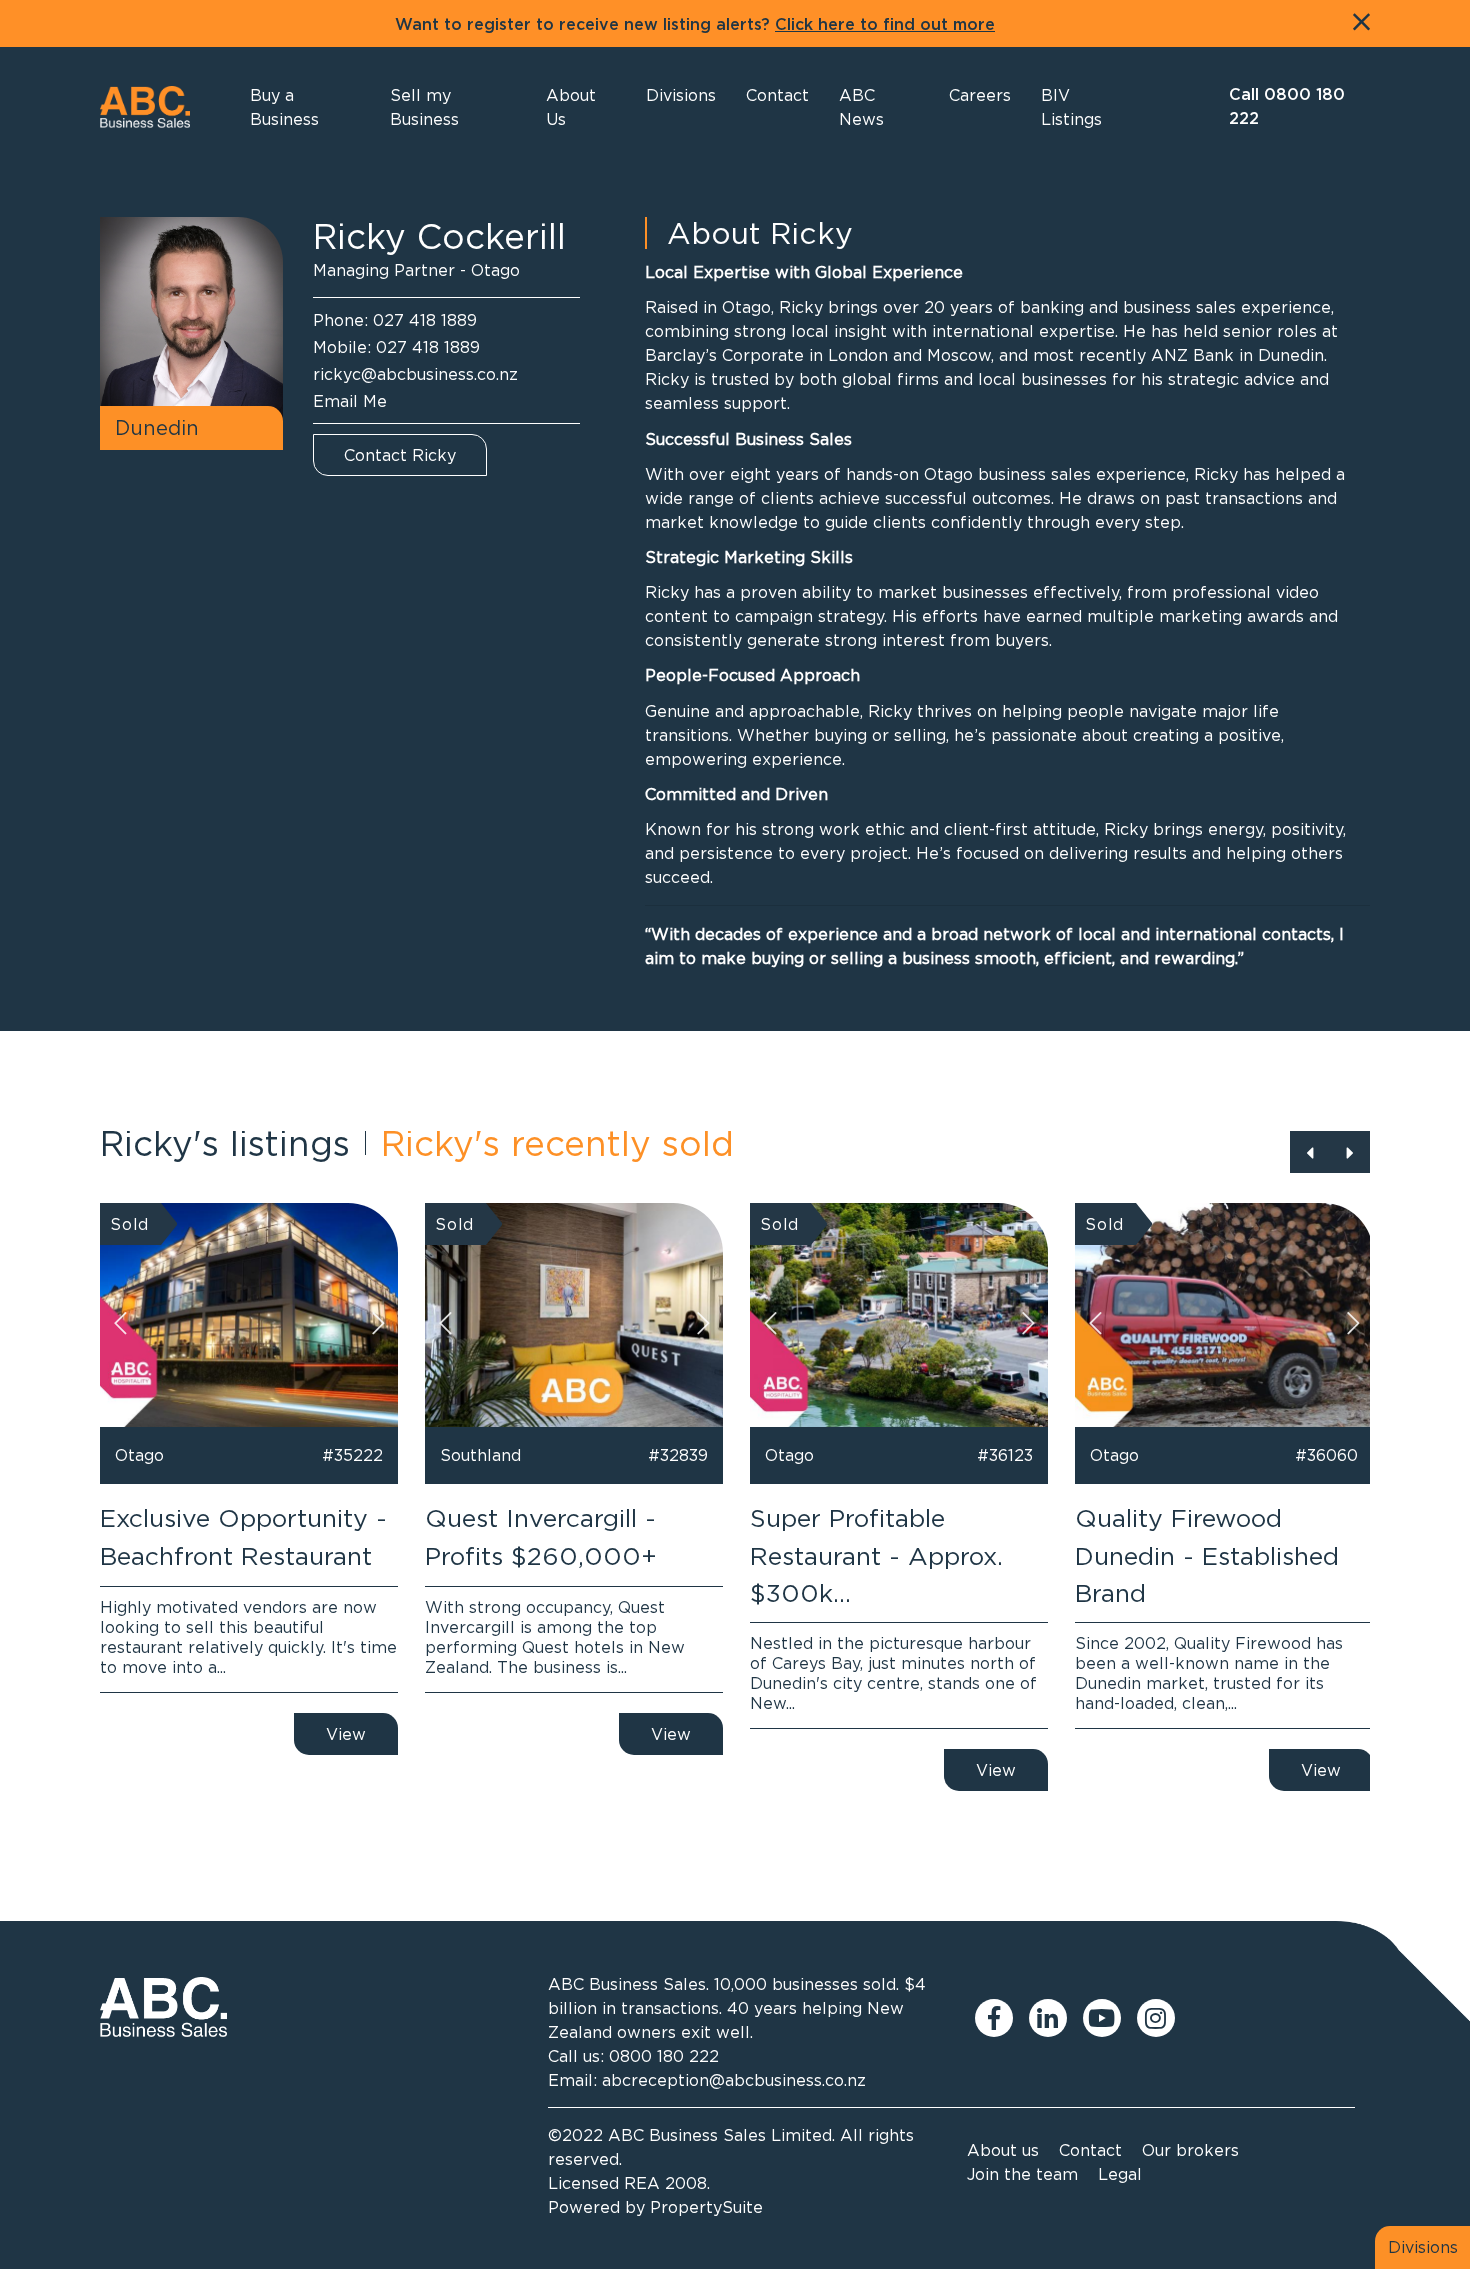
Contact (1090, 2150)
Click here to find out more (885, 25)
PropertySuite (706, 2207)
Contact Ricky (400, 455)
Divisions (1423, 2247)
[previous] (1310, 1152)
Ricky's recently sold (557, 1143)
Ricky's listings (225, 1143)
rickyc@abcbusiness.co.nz (415, 374)
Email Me (350, 401)
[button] (581, 107)
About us (1003, 2150)
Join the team (1022, 2174)
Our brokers (1190, 2150)
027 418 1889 (425, 320)
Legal (1120, 2174)
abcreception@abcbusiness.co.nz (734, 2080)
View (346, 1734)
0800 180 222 (664, 2056)
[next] (1350, 1152)
